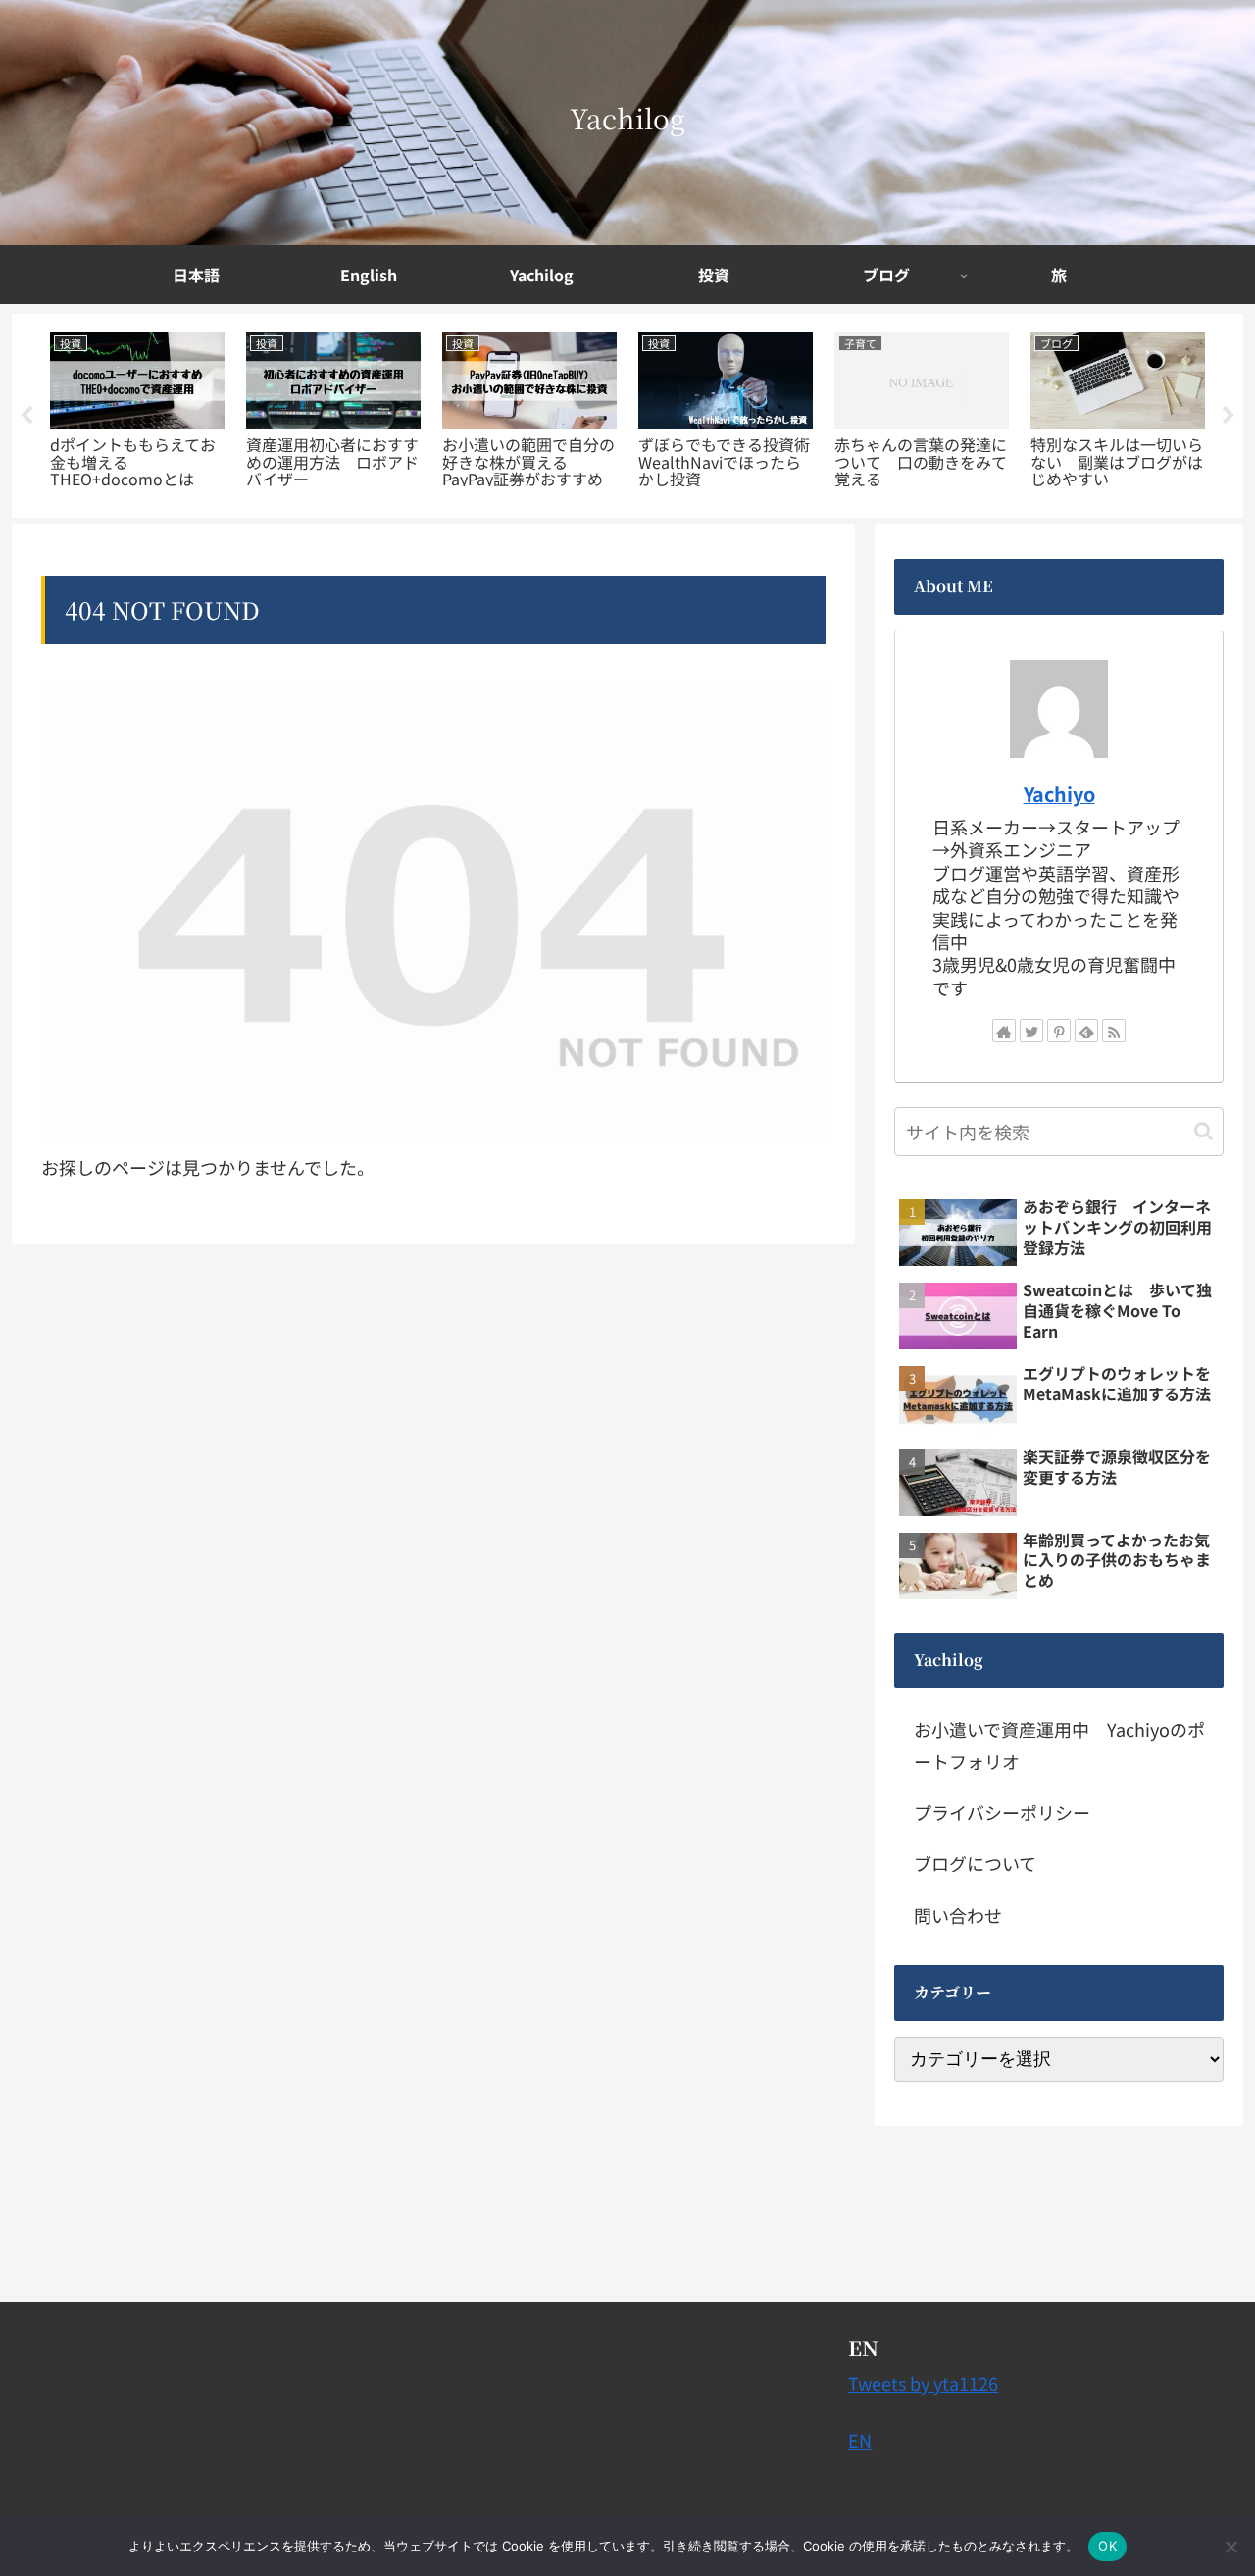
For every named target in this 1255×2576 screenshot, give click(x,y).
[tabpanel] (137, 412)
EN (860, 2440)
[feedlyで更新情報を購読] (1086, 1031)
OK (1107, 2546)
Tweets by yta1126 (923, 2383)
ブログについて (975, 1863)
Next (1229, 416)
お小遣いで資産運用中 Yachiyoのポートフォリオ (1059, 1744)
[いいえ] (1230, 2547)
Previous (26, 416)
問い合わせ (958, 1915)
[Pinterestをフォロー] (1059, 1031)
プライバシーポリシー (1002, 1812)
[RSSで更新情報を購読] (1114, 1031)
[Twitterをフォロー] (1031, 1031)
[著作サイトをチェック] (1004, 1031)
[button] (1204, 1131)
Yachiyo (1059, 794)
